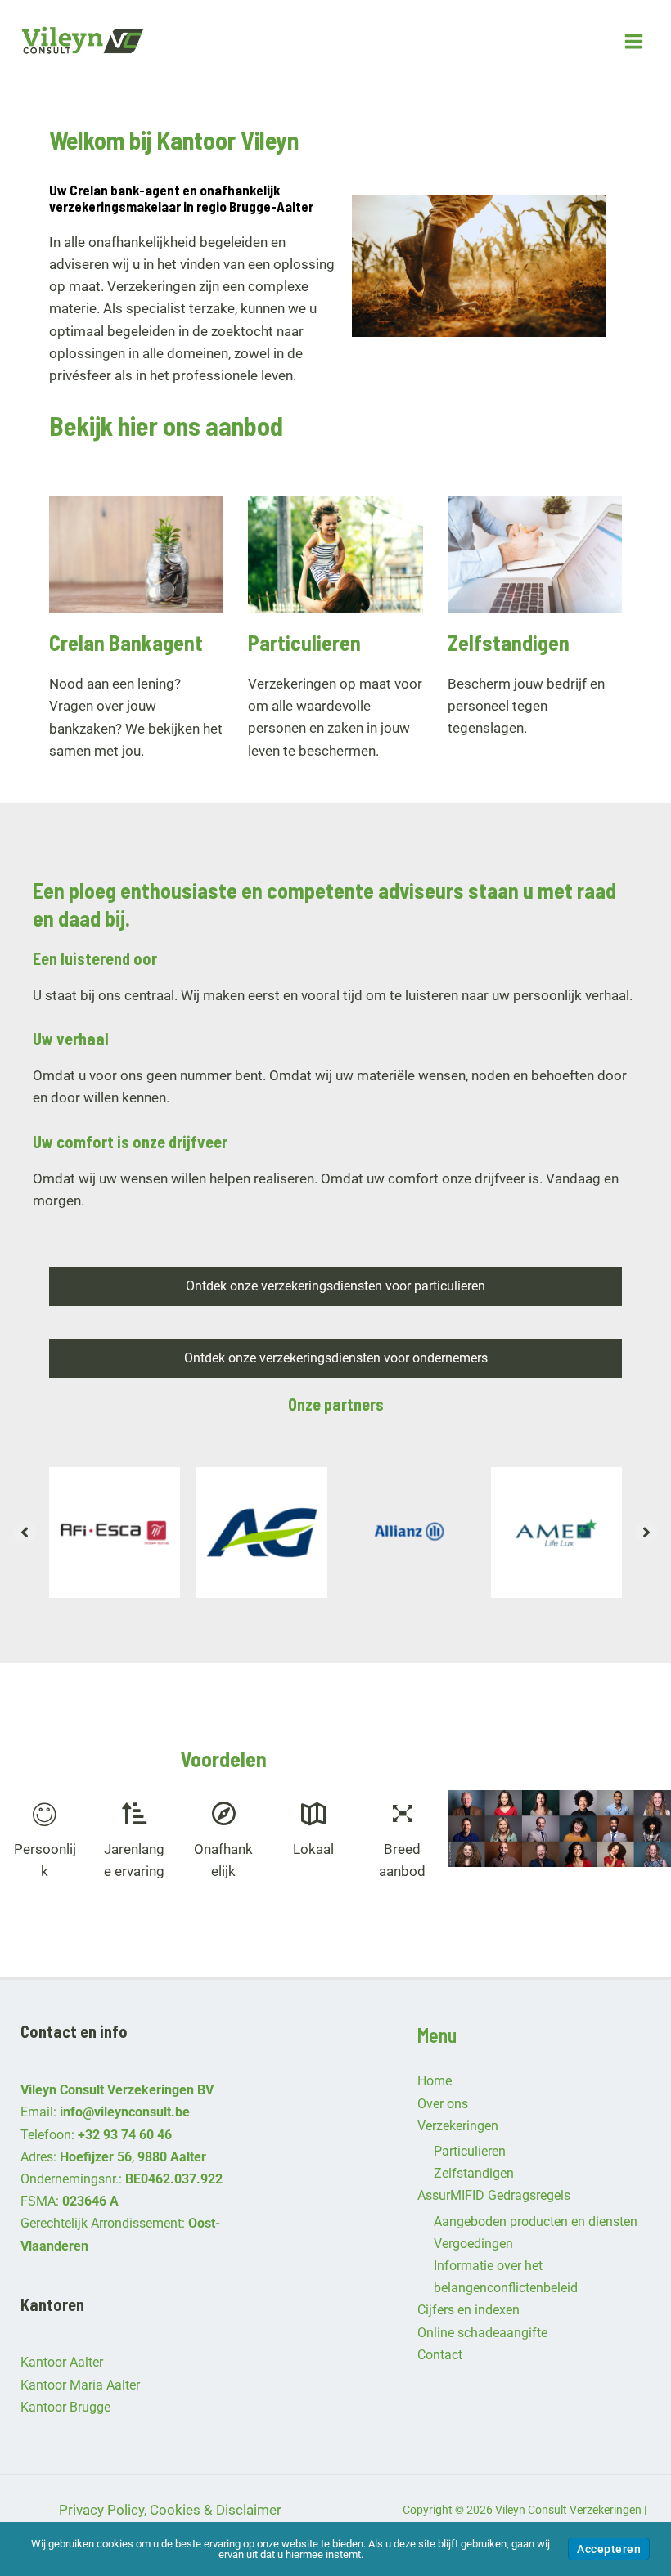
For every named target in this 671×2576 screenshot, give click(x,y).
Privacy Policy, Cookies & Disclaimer (170, 2510)
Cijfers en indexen (468, 2310)
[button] (25, 1533)
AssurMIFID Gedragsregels (494, 2195)
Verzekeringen (458, 2126)
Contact (440, 2355)
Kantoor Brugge (65, 2407)
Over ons (443, 2104)
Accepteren (609, 2549)
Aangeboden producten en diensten (536, 2221)
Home (435, 2081)
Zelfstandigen (474, 2173)
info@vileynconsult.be (125, 2112)
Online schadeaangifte (482, 2333)
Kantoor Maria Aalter (80, 2385)
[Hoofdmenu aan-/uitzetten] (635, 41)
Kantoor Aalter (62, 2362)
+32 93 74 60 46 (125, 2135)
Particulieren (470, 2151)
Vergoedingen (473, 2244)
